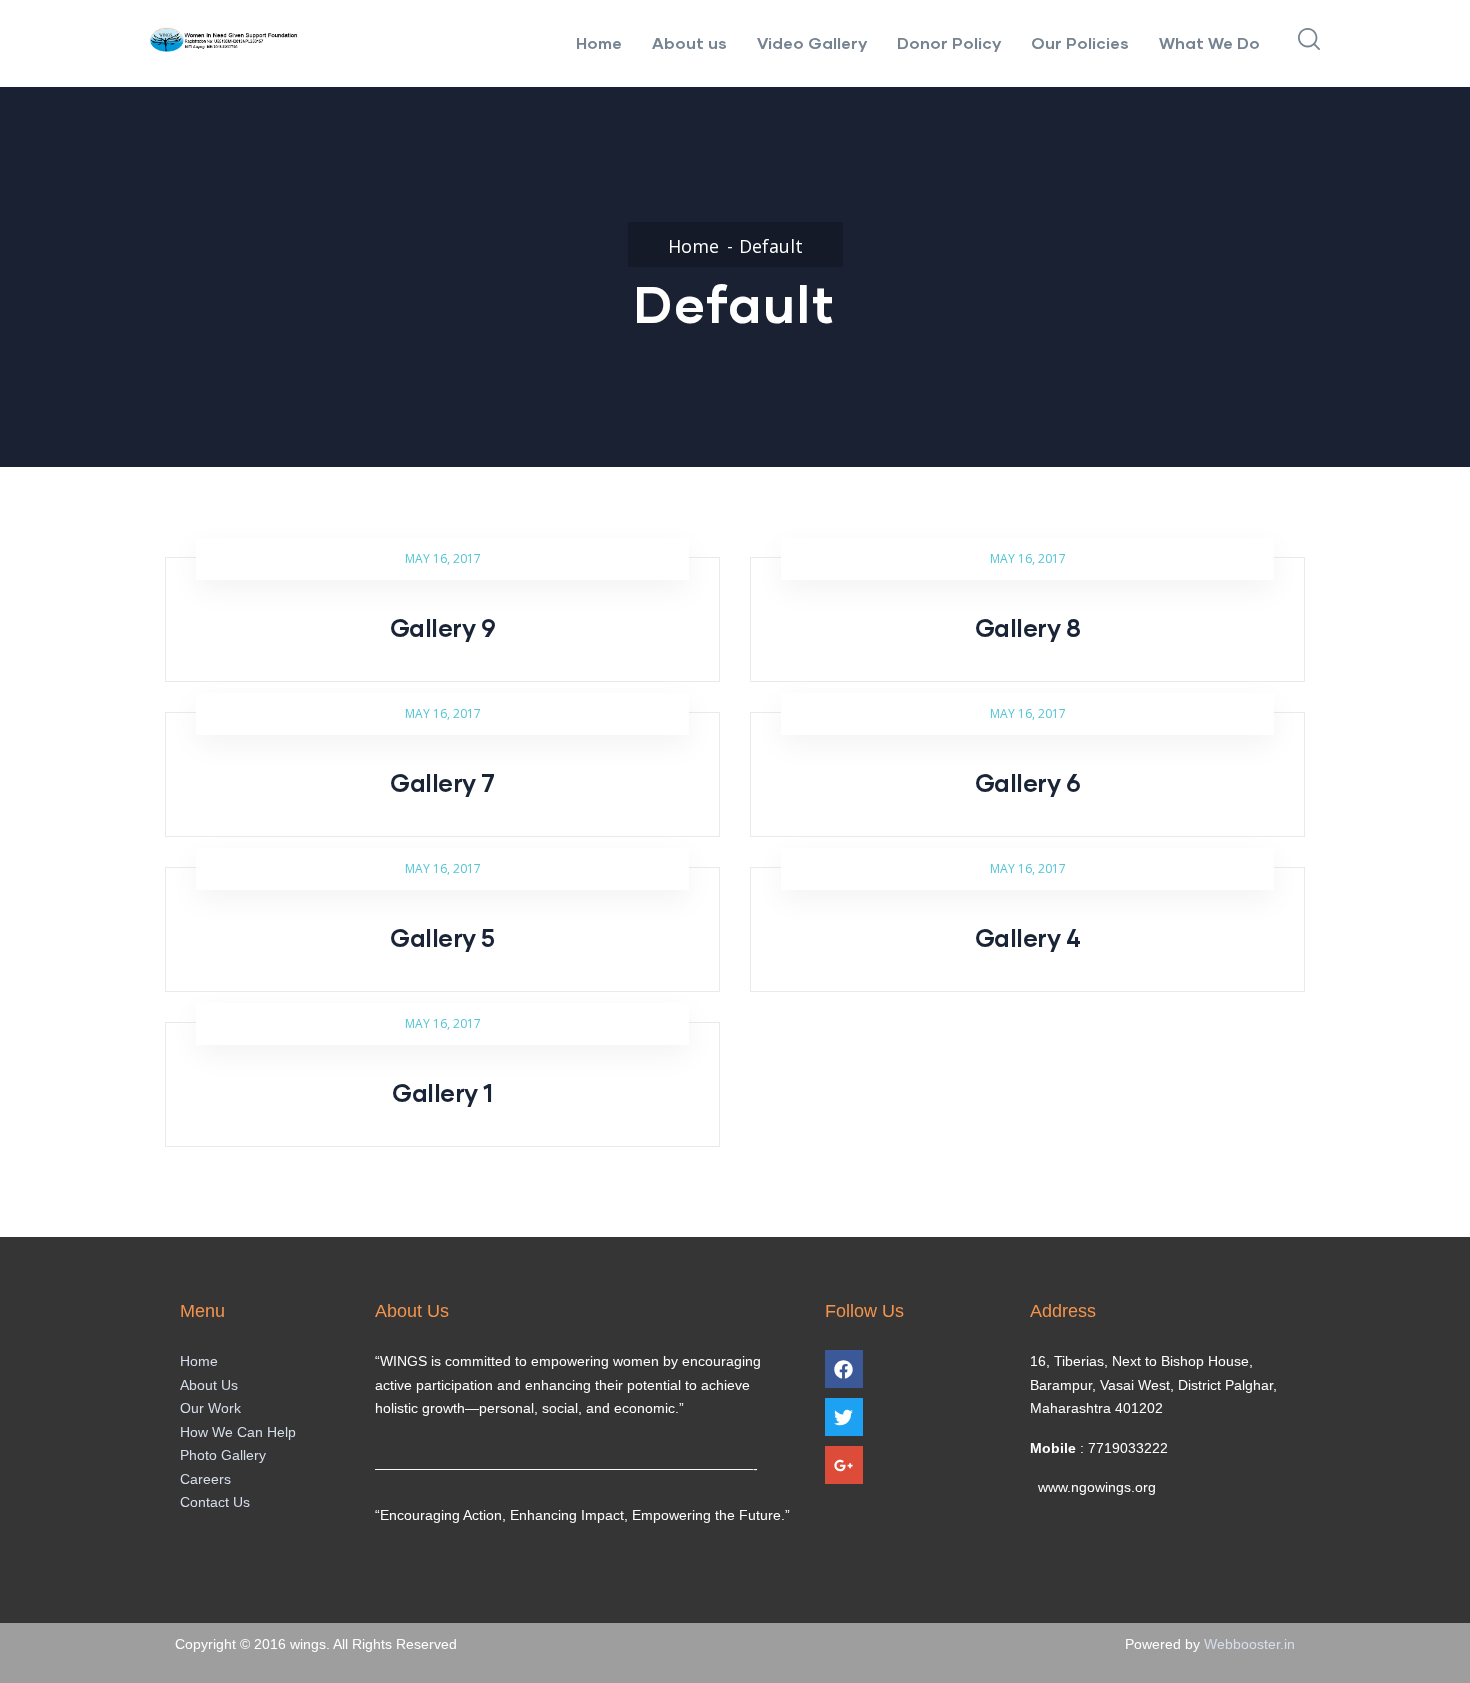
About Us (209, 1385)
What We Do (1209, 42)
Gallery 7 (442, 782)
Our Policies (1080, 42)
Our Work (210, 1408)
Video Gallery (812, 42)
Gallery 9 (443, 627)
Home (599, 42)
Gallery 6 (1028, 782)
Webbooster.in (1249, 1644)
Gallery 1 (442, 1092)
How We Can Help (238, 1432)
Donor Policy (949, 42)
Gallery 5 (442, 937)
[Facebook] (844, 1369)
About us (689, 42)
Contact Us (215, 1502)
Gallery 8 (1028, 627)
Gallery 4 (1028, 937)
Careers (205, 1479)
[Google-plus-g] (844, 1465)
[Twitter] (844, 1417)
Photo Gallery (223, 1455)
